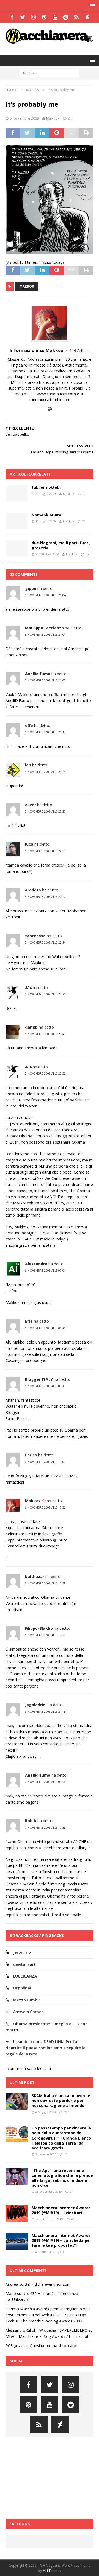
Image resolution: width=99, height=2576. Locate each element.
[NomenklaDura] (16, 521)
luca (29, 844)
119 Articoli (79, 350)
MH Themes (52, 2571)
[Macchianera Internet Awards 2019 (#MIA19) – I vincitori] (16, 2214)
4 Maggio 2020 (46, 2112)
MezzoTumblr (27, 2000)
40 (73, 2219)
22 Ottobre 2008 (47, 554)
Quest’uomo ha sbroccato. (53, 2346)
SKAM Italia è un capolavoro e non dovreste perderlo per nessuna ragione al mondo (61, 2101)
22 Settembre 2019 (49, 2219)
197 (66, 2112)
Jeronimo (22, 1952)
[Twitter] (23, 17)
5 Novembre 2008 (24, 118)
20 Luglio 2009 (46, 494)
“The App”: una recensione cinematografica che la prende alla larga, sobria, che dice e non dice (62, 2178)
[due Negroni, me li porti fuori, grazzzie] (16, 549)
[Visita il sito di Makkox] (50, 409)
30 (64, 2252)
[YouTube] (55, 17)
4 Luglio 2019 (45, 2252)
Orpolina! (22, 1988)
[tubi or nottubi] (16, 493)
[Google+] (76, 17)
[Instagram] (33, 17)
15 (87, 554)
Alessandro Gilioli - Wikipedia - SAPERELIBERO (46, 2330)
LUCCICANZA (25, 1976)
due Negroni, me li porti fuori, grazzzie (61, 545)
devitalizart (24, 1964)
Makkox (53, 118)
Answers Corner (28, 2012)
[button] (91, 6)
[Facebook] (12, 17)
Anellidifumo (38, 674)
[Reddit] (66, 17)
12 (66, 2154)
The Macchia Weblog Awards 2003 (51, 2321)
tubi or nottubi (46, 487)
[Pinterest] (44, 17)
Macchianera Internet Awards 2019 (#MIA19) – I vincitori (61, 2210)
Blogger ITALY (39, 1379)
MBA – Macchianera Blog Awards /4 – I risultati (47, 2336)
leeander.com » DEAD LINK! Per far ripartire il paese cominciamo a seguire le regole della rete (45, 2048)
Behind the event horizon (47, 2284)
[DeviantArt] (87, 17)
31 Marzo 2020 (46, 2154)
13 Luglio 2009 (46, 521)
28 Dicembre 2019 (49, 2192)
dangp (31, 1027)
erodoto (33, 890)
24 (70, 118)
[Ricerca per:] (50, 73)
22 (84, 521)
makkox (27, 286)
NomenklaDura (46, 515)
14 (84, 494)
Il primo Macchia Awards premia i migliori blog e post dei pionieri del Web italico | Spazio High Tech (48, 2315)
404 (28, 988)
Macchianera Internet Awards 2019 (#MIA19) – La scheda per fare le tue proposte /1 (61, 2240)
